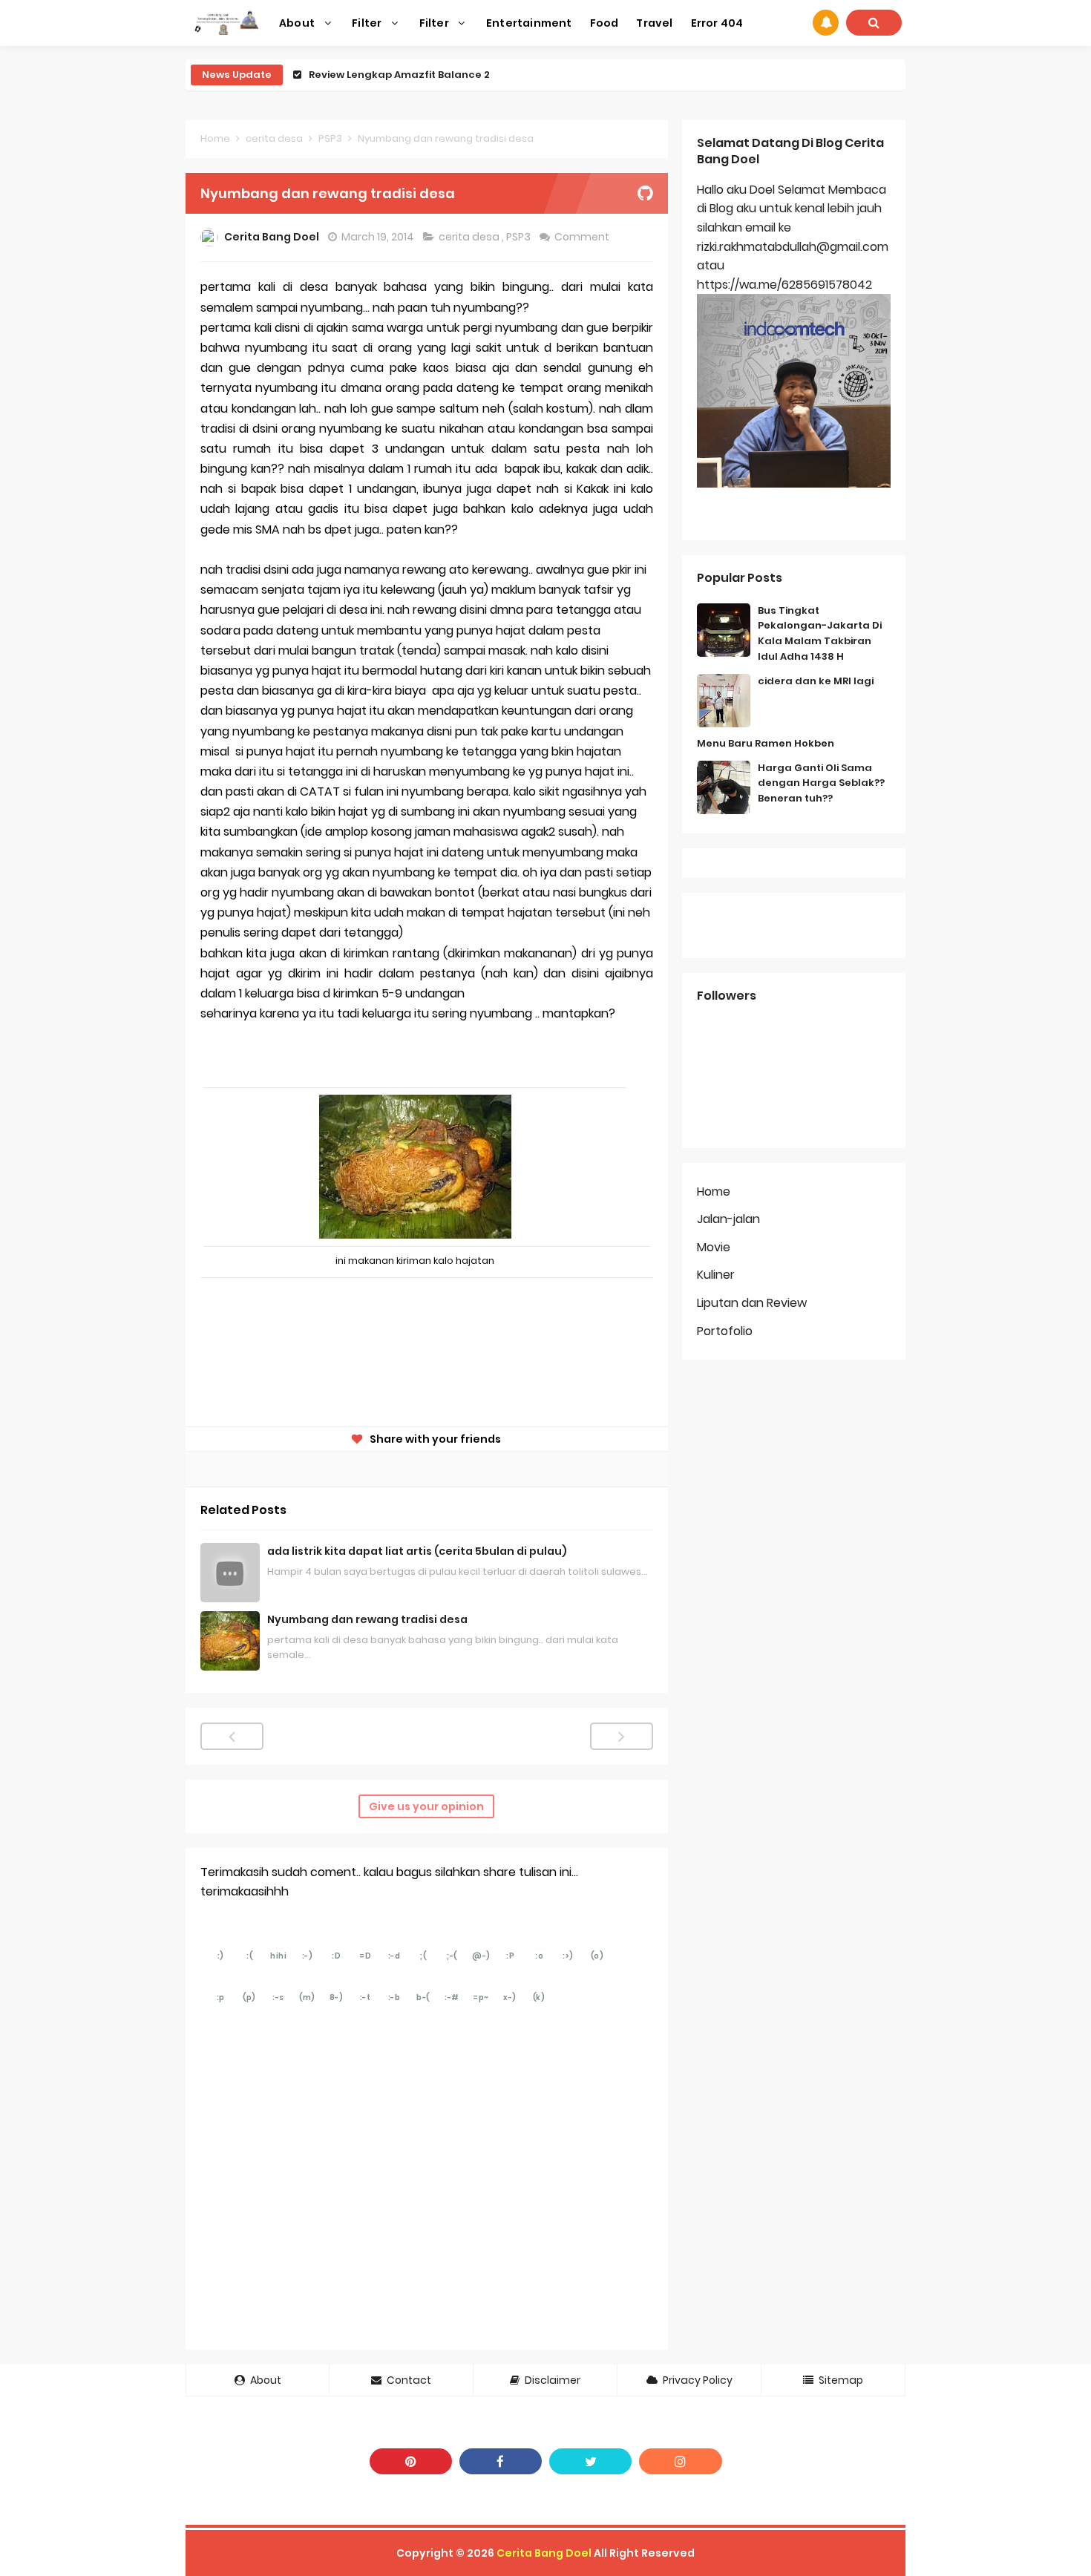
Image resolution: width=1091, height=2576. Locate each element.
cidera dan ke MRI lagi (816, 681)
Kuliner (716, 1275)
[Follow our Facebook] (501, 2461)
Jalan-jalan (728, 1219)
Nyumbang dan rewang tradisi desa (367, 1619)
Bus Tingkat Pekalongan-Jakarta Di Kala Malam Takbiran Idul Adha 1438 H (820, 633)
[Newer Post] (232, 1736)
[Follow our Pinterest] (411, 2461)
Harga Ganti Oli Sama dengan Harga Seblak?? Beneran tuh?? (821, 783)
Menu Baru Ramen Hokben (766, 743)
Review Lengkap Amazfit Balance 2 (399, 75)
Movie (714, 1247)
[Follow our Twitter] (590, 2461)
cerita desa (470, 237)
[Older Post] (622, 1736)
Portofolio (725, 1331)
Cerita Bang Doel (544, 2553)
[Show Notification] (826, 23)
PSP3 (520, 237)
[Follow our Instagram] (680, 2461)
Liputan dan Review (752, 1303)
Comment (583, 237)
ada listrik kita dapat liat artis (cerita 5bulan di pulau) (417, 1551)
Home (714, 1192)
